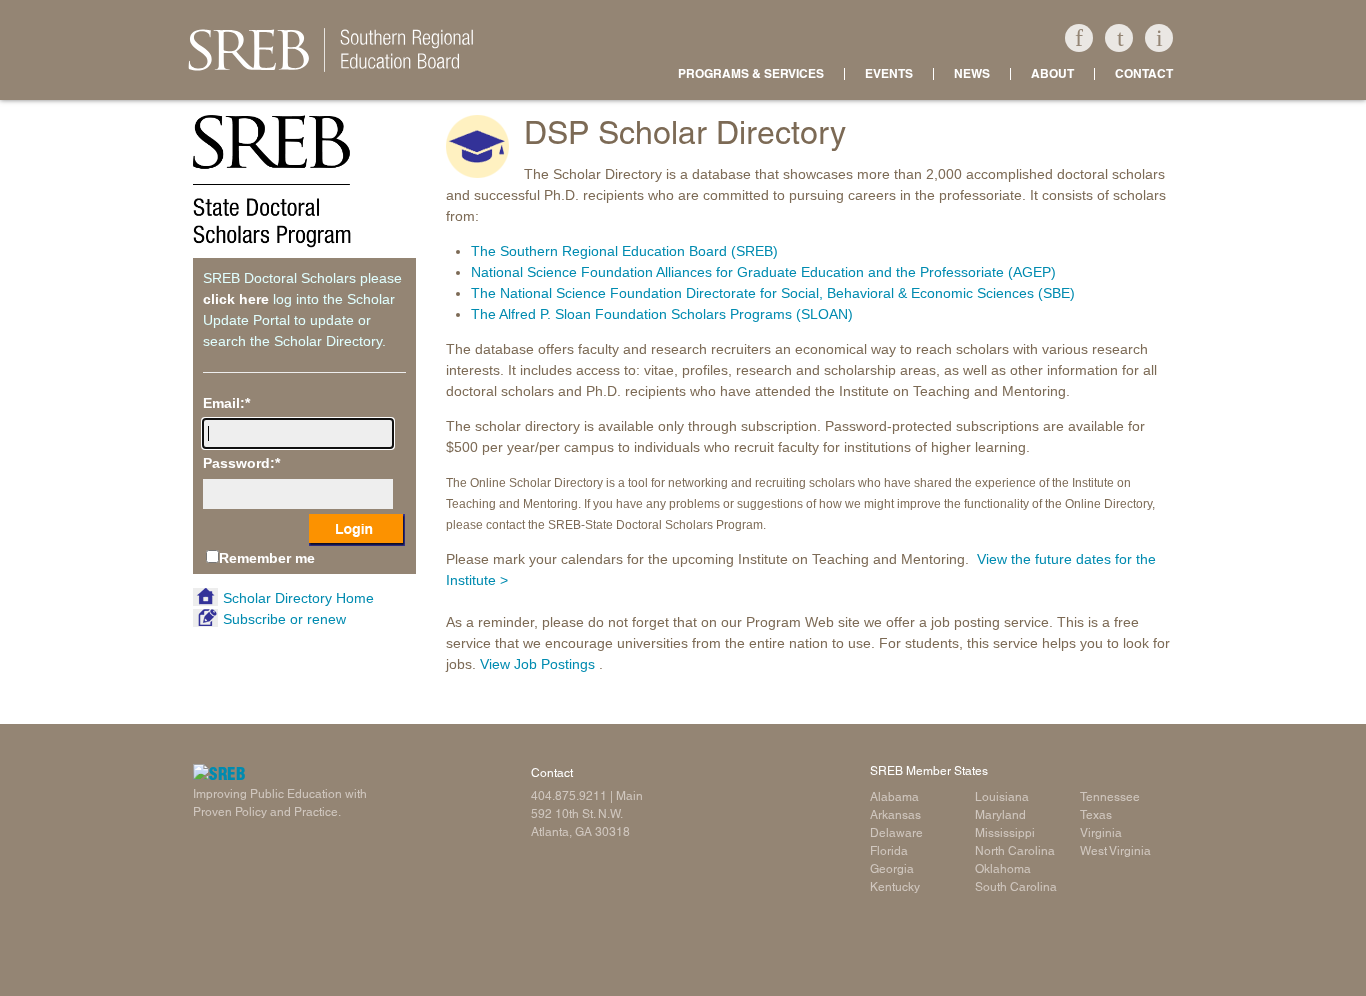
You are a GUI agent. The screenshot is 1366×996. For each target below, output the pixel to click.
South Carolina (1016, 887)
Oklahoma (1003, 869)
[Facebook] (1079, 38)
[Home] (683, 50)
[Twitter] (1119, 38)
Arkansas (895, 815)
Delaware (896, 833)
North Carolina (1015, 851)
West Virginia (1115, 851)
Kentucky (895, 887)
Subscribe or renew (284, 619)
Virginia (1101, 833)
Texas (1096, 815)
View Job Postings (537, 664)
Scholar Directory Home (298, 598)
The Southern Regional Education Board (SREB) (624, 251)
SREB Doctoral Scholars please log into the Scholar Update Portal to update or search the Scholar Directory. (302, 309)
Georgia (892, 869)
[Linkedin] (1159, 38)
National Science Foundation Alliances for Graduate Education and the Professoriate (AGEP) (763, 272)
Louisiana (1002, 797)
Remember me (267, 558)
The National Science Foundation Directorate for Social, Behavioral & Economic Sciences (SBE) (773, 293)
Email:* (226, 403)
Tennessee (1110, 797)
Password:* (241, 463)
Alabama (894, 797)
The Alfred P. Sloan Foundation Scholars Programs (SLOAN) (662, 314)
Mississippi (1005, 833)
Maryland (1000, 815)
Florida (889, 851)
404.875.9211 (569, 796)
